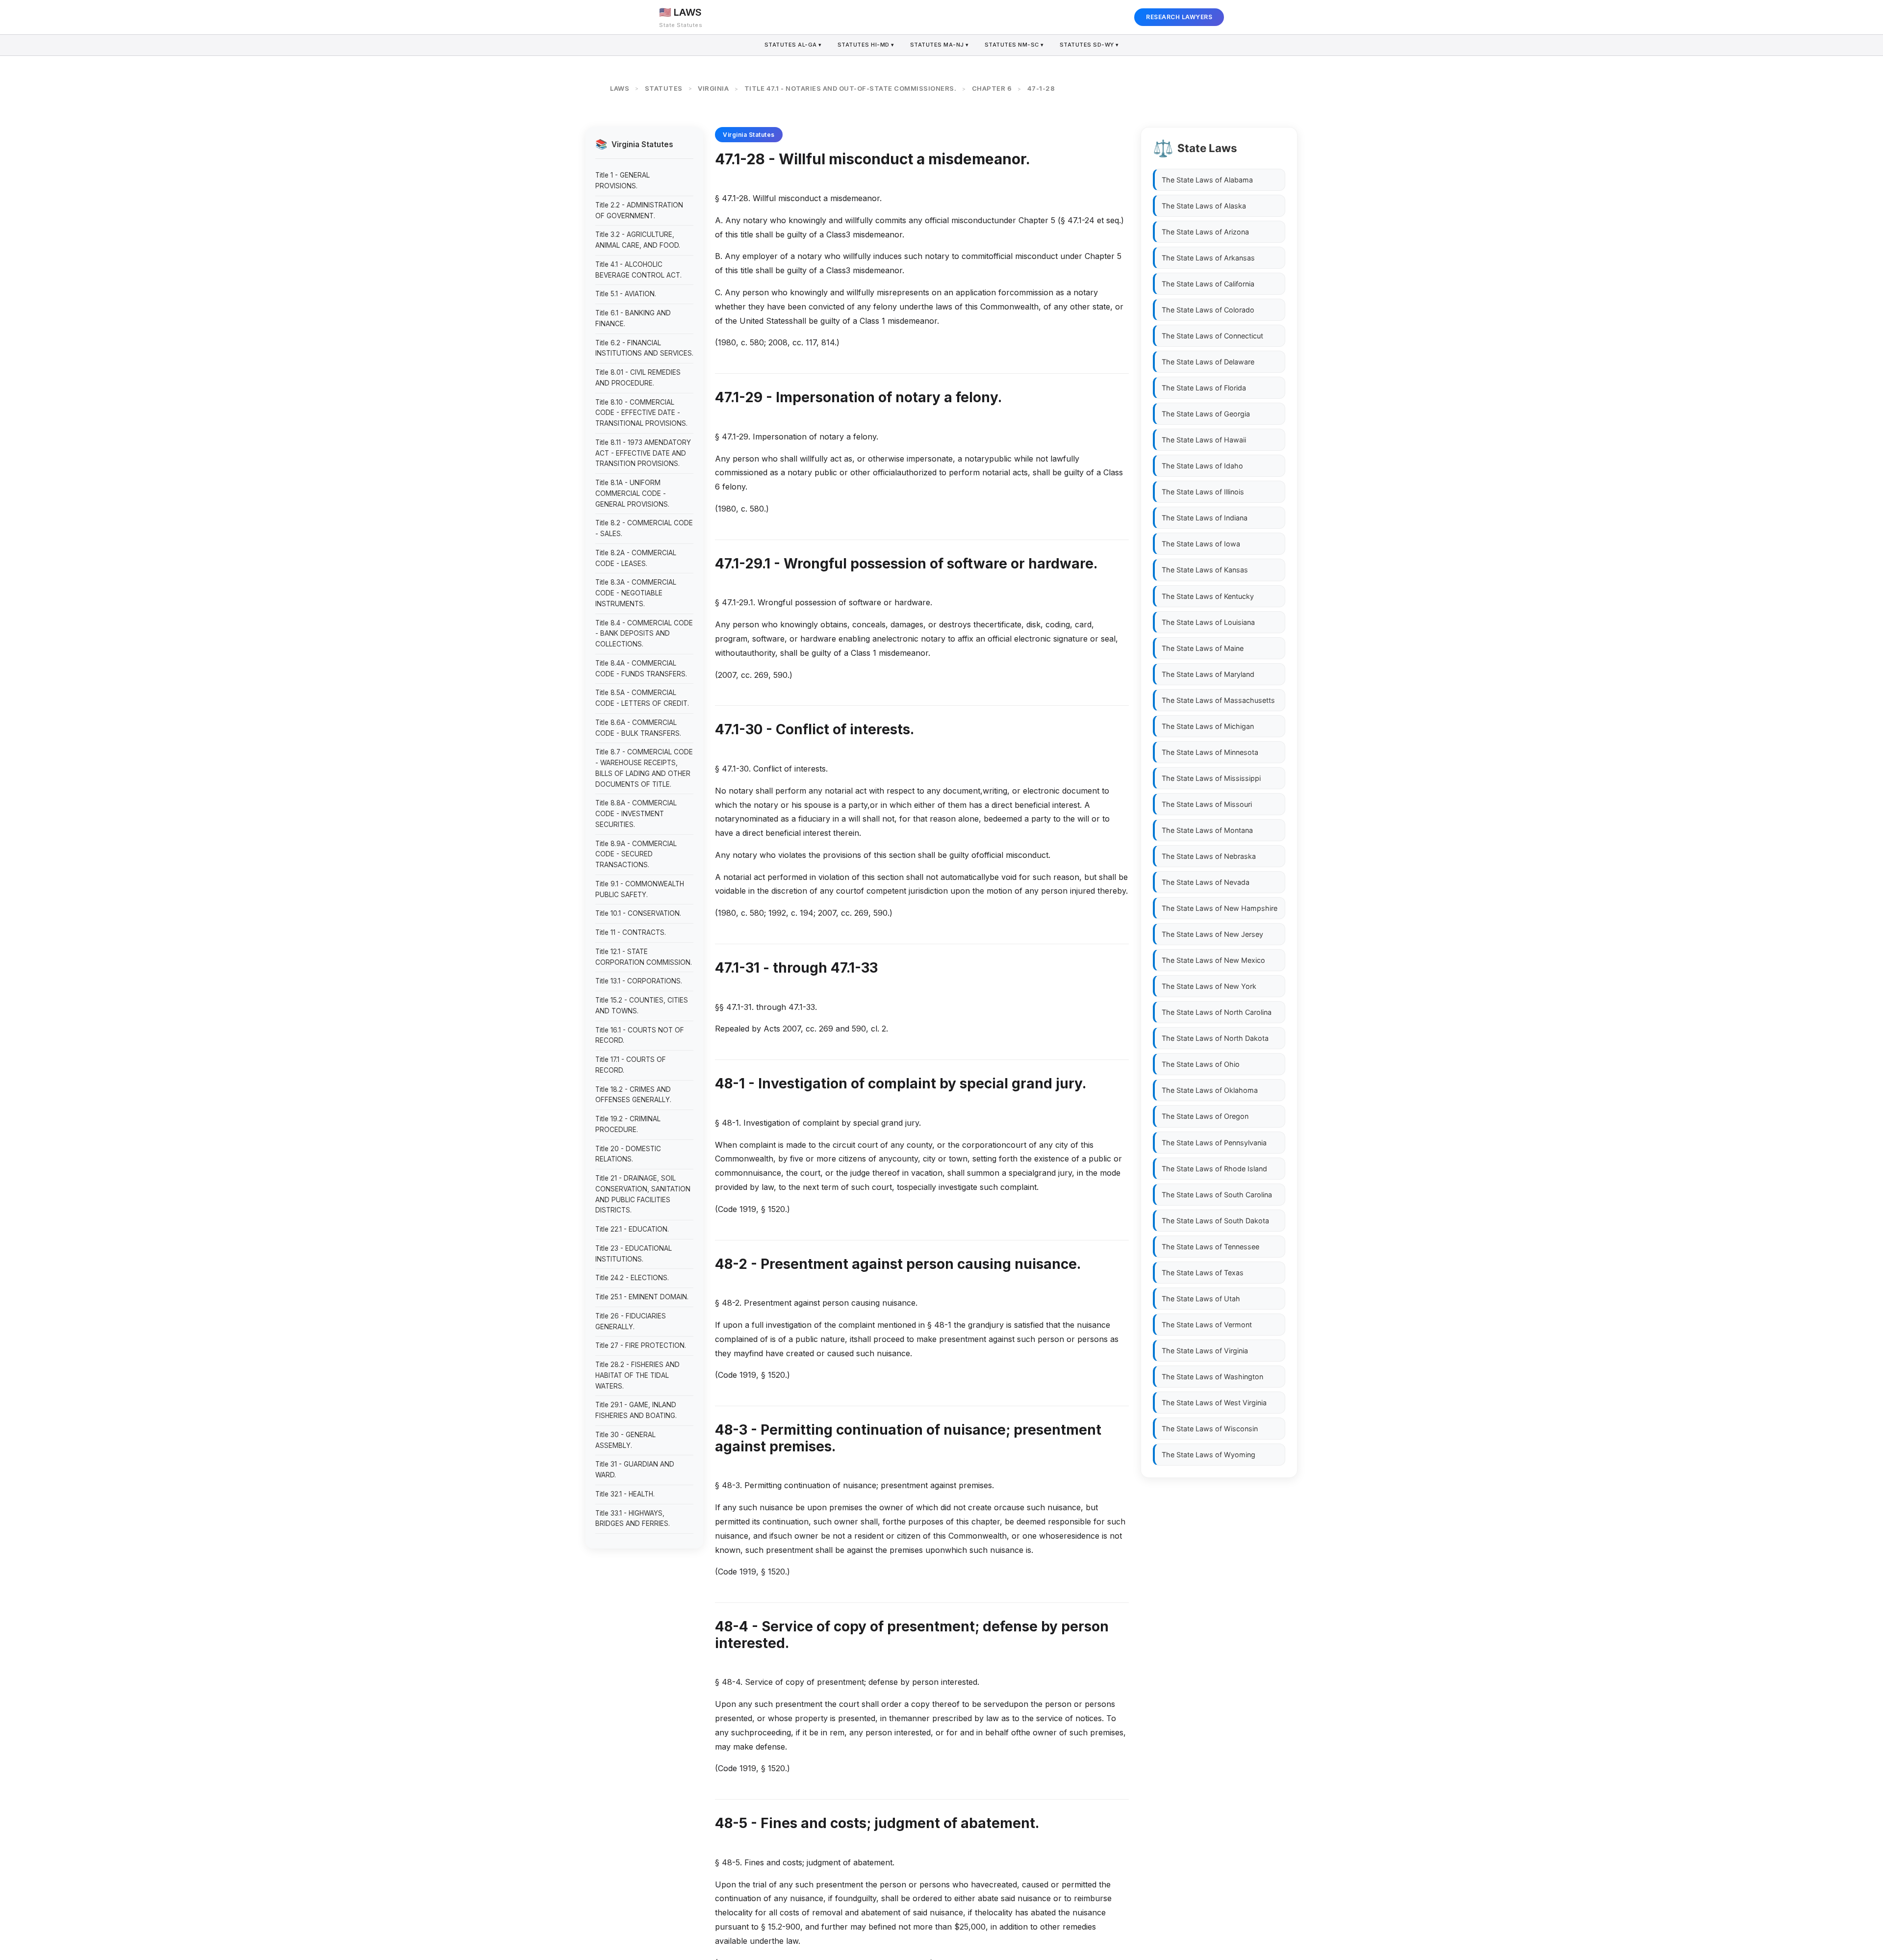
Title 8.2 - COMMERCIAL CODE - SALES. (644, 528)
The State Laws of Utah (1201, 1299)
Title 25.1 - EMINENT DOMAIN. (642, 1297)
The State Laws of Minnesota (1210, 752)
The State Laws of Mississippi (1211, 778)
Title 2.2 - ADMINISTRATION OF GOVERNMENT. (639, 210)
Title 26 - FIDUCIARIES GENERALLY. (631, 1321)
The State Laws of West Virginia (1214, 1403)
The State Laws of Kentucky (1208, 596)
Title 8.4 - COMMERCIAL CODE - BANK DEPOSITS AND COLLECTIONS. (644, 634)
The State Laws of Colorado (1208, 310)
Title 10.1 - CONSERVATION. (638, 913)
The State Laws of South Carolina (1217, 1194)
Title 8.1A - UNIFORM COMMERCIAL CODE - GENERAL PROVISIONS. (632, 493)
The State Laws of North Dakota (1215, 1038)
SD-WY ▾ (1089, 45)
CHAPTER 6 (992, 88)
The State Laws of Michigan (1208, 726)
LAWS (620, 88)
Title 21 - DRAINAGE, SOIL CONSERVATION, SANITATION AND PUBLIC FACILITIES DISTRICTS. (643, 1194)
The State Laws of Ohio (1201, 1064)
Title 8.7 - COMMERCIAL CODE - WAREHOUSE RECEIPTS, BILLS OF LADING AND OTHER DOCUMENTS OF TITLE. (644, 768)
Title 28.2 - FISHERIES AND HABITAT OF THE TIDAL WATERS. (637, 1375)
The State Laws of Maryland (1208, 674)
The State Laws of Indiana (1205, 518)
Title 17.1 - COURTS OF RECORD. (631, 1065)
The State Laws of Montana (1207, 830)
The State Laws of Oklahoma (1210, 1090)
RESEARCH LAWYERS (1179, 17)
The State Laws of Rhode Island (1214, 1168)
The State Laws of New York (1209, 986)
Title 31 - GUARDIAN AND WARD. (635, 1470)
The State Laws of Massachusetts (1218, 700)
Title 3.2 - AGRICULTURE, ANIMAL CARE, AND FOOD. (638, 240)
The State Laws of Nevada (1206, 882)
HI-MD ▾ (866, 45)
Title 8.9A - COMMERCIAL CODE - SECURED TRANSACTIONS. (636, 854)
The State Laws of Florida (1204, 388)
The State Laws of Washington (1212, 1377)
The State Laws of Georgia (1206, 414)
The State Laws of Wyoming (1209, 1455)
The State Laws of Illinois (1203, 492)
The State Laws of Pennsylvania (1214, 1142)
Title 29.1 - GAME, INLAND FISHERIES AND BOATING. (636, 1410)
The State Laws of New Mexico (1213, 960)
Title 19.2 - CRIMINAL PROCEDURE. (628, 1124)
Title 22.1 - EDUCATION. (632, 1229)
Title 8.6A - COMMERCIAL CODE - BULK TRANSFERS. (638, 728)
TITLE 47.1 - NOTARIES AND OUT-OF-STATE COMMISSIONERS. (851, 88)
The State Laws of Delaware (1208, 362)
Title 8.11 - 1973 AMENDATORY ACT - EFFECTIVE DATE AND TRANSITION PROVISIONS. (643, 453)
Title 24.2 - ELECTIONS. (632, 1278)
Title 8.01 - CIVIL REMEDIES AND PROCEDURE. (638, 378)
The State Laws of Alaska (1204, 206)
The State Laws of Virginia (1205, 1351)
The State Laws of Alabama (1207, 180)
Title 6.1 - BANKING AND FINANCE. (633, 318)
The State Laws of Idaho (1202, 466)
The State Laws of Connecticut (1212, 336)
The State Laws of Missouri (1207, 804)
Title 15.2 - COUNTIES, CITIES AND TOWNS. (642, 1006)
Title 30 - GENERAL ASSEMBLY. (625, 1440)
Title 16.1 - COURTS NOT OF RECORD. (640, 1035)
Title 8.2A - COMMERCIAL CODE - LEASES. (636, 558)
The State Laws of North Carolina (1217, 1012)
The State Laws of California (1208, 284)
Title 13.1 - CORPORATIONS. (639, 981)
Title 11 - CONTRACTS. (631, 932)
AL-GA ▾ (793, 45)
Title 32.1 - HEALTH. (625, 1494)
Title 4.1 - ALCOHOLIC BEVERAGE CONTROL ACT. (638, 270)
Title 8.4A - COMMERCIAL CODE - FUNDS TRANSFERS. (641, 669)
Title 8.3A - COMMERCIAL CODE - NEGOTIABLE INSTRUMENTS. (636, 593)
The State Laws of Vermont (1207, 1325)
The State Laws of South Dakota (1215, 1221)
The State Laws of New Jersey (1212, 934)
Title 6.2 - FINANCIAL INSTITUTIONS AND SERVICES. (644, 348)
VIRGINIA (713, 88)
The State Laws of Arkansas (1208, 258)
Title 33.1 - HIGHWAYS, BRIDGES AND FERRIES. (633, 1519)
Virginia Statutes (749, 135)
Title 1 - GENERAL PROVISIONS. (623, 181)
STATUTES (664, 88)
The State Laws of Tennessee (1210, 1247)
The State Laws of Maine (1203, 648)
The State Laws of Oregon (1205, 1116)
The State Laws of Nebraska (1209, 856)
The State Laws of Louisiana (1208, 622)
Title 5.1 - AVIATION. (626, 294)
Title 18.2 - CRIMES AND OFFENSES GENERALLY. (633, 1095)
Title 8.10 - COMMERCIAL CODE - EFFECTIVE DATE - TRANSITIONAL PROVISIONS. (641, 413)
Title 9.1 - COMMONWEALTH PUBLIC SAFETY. (640, 889)
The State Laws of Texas (1203, 1273)
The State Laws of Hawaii (1204, 440)
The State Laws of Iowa (1201, 544)
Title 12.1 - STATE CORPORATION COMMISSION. (644, 957)
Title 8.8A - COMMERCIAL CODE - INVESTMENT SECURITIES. (636, 814)
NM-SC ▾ (1014, 45)
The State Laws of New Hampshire (1220, 908)
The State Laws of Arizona (1205, 232)
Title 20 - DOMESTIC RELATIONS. (628, 1154)
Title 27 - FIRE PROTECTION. (641, 1345)
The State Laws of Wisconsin (1210, 1429)
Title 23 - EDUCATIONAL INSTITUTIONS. (634, 1254)
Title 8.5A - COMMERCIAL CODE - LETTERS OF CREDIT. (642, 698)
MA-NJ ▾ (940, 45)
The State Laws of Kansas (1205, 570)
